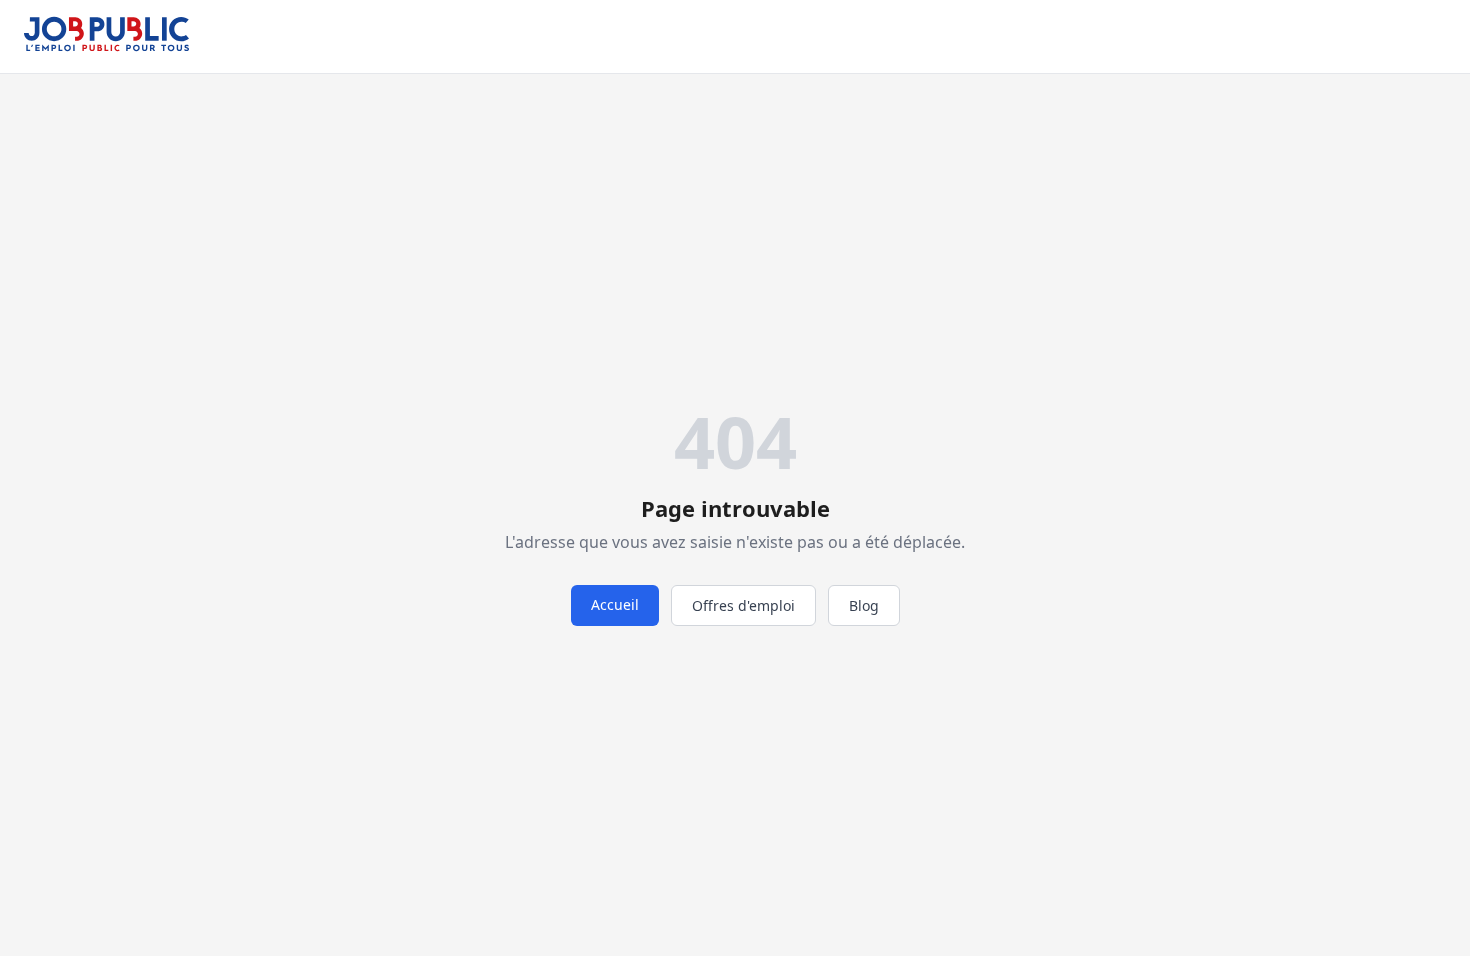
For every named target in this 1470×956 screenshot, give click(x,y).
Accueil (615, 604)
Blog (864, 605)
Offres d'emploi (743, 605)
